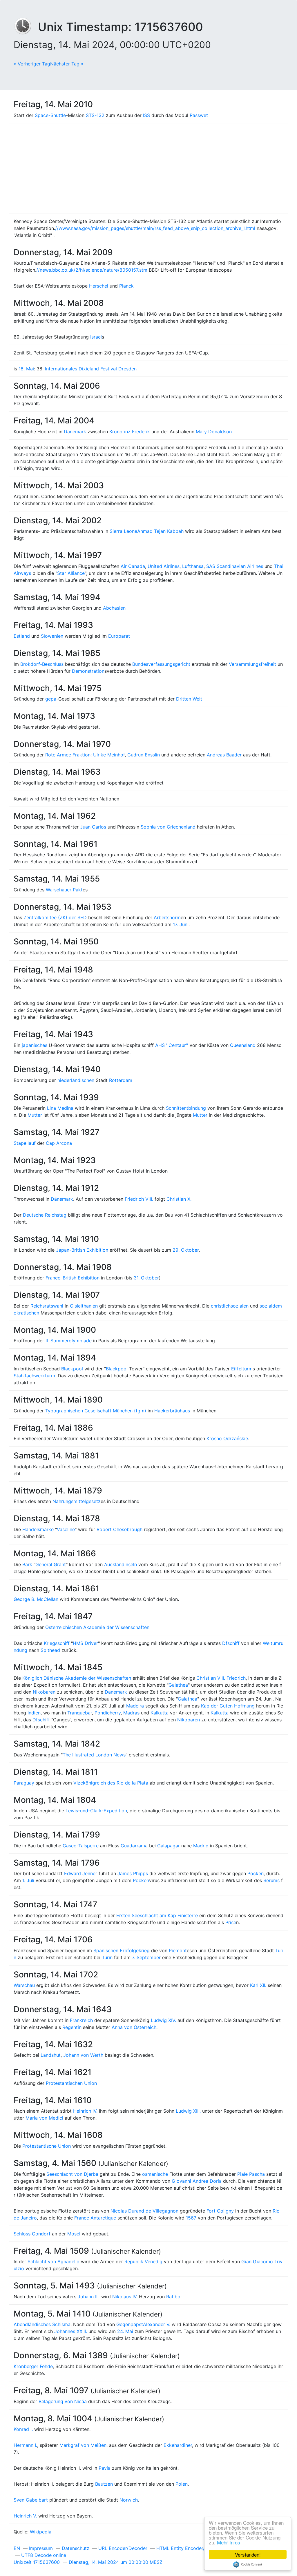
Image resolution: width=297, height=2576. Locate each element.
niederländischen (76, 1080)
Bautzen (104, 2484)
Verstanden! (248, 2554)
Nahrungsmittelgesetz (77, 1501)
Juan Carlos (93, 827)
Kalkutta (160, 1713)
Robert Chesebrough (119, 1529)
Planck (126, 286)
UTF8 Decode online (44, 2555)
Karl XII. (258, 1985)
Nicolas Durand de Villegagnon (144, 2211)
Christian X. (179, 1199)
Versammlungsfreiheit (252, 664)
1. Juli (28, 1880)
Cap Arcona (59, 1143)
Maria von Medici (44, 2118)
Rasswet (199, 115)
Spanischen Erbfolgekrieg (122, 1950)
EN (17, 2548)
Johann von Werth (83, 2055)
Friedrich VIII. (139, 1199)
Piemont (178, 1950)
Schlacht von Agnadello (54, 2261)
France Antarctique (95, 2218)
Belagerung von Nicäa (63, 2401)
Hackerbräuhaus (172, 1411)
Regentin (72, 2027)
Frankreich (81, 2020)
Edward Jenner (81, 1873)
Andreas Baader (224, 755)
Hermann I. (25, 2445)
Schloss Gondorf (32, 2234)
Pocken (256, 1873)
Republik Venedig (143, 2261)
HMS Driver (85, 1643)
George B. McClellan (36, 1599)
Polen (182, 2484)
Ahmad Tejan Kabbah (160, 531)
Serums (271, 1880)
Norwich (129, 2500)
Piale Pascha (251, 2174)
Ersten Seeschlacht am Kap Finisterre (157, 1915)
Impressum (41, 2548)
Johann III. (89, 2297)
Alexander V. (157, 2324)
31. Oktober (146, 1278)
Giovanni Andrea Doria (197, 2181)
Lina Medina (60, 1108)
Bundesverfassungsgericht (161, 664)
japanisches (35, 1045)
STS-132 (95, 115)
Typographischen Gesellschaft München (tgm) (96, 1411)
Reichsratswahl (47, 1306)
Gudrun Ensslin (144, 755)
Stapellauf (25, 1143)
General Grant (51, 1564)
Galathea (178, 1685)
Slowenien (52, 636)
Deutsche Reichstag (45, 1215)
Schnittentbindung (186, 1108)
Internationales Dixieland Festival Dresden (91, 369)
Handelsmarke (38, 1529)
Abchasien (114, 608)
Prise (231, 1922)
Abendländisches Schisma (42, 2324)
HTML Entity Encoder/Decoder (190, 2548)
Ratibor (174, 2297)
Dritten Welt (189, 699)
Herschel (99, 286)
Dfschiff (231, 1643)
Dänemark (75, 432)
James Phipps (133, 1873)
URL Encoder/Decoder (123, 2548)
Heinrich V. (25, 2516)
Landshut (51, 2055)
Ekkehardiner (178, 2445)
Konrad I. (23, 2429)
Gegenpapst (130, 2324)
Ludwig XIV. (163, 2020)
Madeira (135, 1706)
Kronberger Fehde (33, 2366)
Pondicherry (108, 1713)
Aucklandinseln (121, 1564)
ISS (146, 115)
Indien (34, 1713)
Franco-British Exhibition (73, 1278)
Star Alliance (71, 573)
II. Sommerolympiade (69, 1341)
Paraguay (24, 1783)
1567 (191, 2218)
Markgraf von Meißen (83, 2445)
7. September (146, 1957)
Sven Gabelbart (31, 2500)
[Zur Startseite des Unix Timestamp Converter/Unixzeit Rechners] (26, 27)
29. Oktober (186, 1250)
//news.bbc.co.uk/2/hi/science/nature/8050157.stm (92, 270)
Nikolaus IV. (125, 2297)
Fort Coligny (220, 2211)
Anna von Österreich (134, 2027)
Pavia (105, 2468)
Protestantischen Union (71, 2083)
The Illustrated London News (94, 1755)
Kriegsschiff (57, 1643)
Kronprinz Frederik (130, 432)
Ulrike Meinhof (109, 755)
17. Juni (181, 924)
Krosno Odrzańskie (227, 1438)
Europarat (119, 636)
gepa (51, 699)
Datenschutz (76, 2548)
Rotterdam (121, 1080)
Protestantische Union (47, 2146)
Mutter (35, 1115)
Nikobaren (44, 1692)
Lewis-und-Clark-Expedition (96, 1811)
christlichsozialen (230, 1306)
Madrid (201, 1846)
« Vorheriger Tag (32, 64)
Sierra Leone (123, 531)
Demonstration (88, 671)
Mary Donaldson (214, 432)
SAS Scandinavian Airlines (235, 566)
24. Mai (125, 2331)
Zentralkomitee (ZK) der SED (55, 917)
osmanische (155, 2174)
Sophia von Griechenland (168, 827)
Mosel (74, 2234)
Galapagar (169, 1846)
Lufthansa (193, 566)
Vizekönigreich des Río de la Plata (111, 1783)
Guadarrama (134, 1846)
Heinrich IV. (85, 2111)
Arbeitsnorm (167, 917)
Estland (22, 636)
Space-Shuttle (50, 115)
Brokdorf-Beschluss (42, 664)
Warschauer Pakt (64, 890)
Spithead (50, 1650)
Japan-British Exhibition (82, 1250)
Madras (131, 1713)
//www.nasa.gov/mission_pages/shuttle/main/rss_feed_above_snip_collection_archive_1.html (155, 228)
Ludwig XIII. (188, 2111)
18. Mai (26, 369)
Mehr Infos (229, 2542)
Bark (27, 1564)
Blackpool (72, 1369)
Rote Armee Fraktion (68, 755)
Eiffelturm (242, 1369)
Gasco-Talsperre (81, 1846)
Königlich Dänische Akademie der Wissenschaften (77, 1678)
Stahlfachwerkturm (34, 1376)
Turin (107, 1957)
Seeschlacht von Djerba (72, 2174)
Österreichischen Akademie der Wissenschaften (97, 1627)
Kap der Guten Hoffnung (228, 1706)
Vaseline (66, 1529)
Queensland (243, 1045)
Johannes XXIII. (71, 2331)
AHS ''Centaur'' (172, 1045)
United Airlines (164, 566)
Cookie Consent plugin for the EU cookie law (248, 2564)
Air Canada (133, 566)
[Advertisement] (148, 168)
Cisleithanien (84, 1306)
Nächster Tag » (67, 64)
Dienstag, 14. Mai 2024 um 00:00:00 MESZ (116, 2562)
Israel (96, 337)
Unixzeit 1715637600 (37, 2562)
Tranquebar (80, 1713)
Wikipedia (41, 2532)
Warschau (24, 1985)
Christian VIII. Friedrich (221, 1678)
